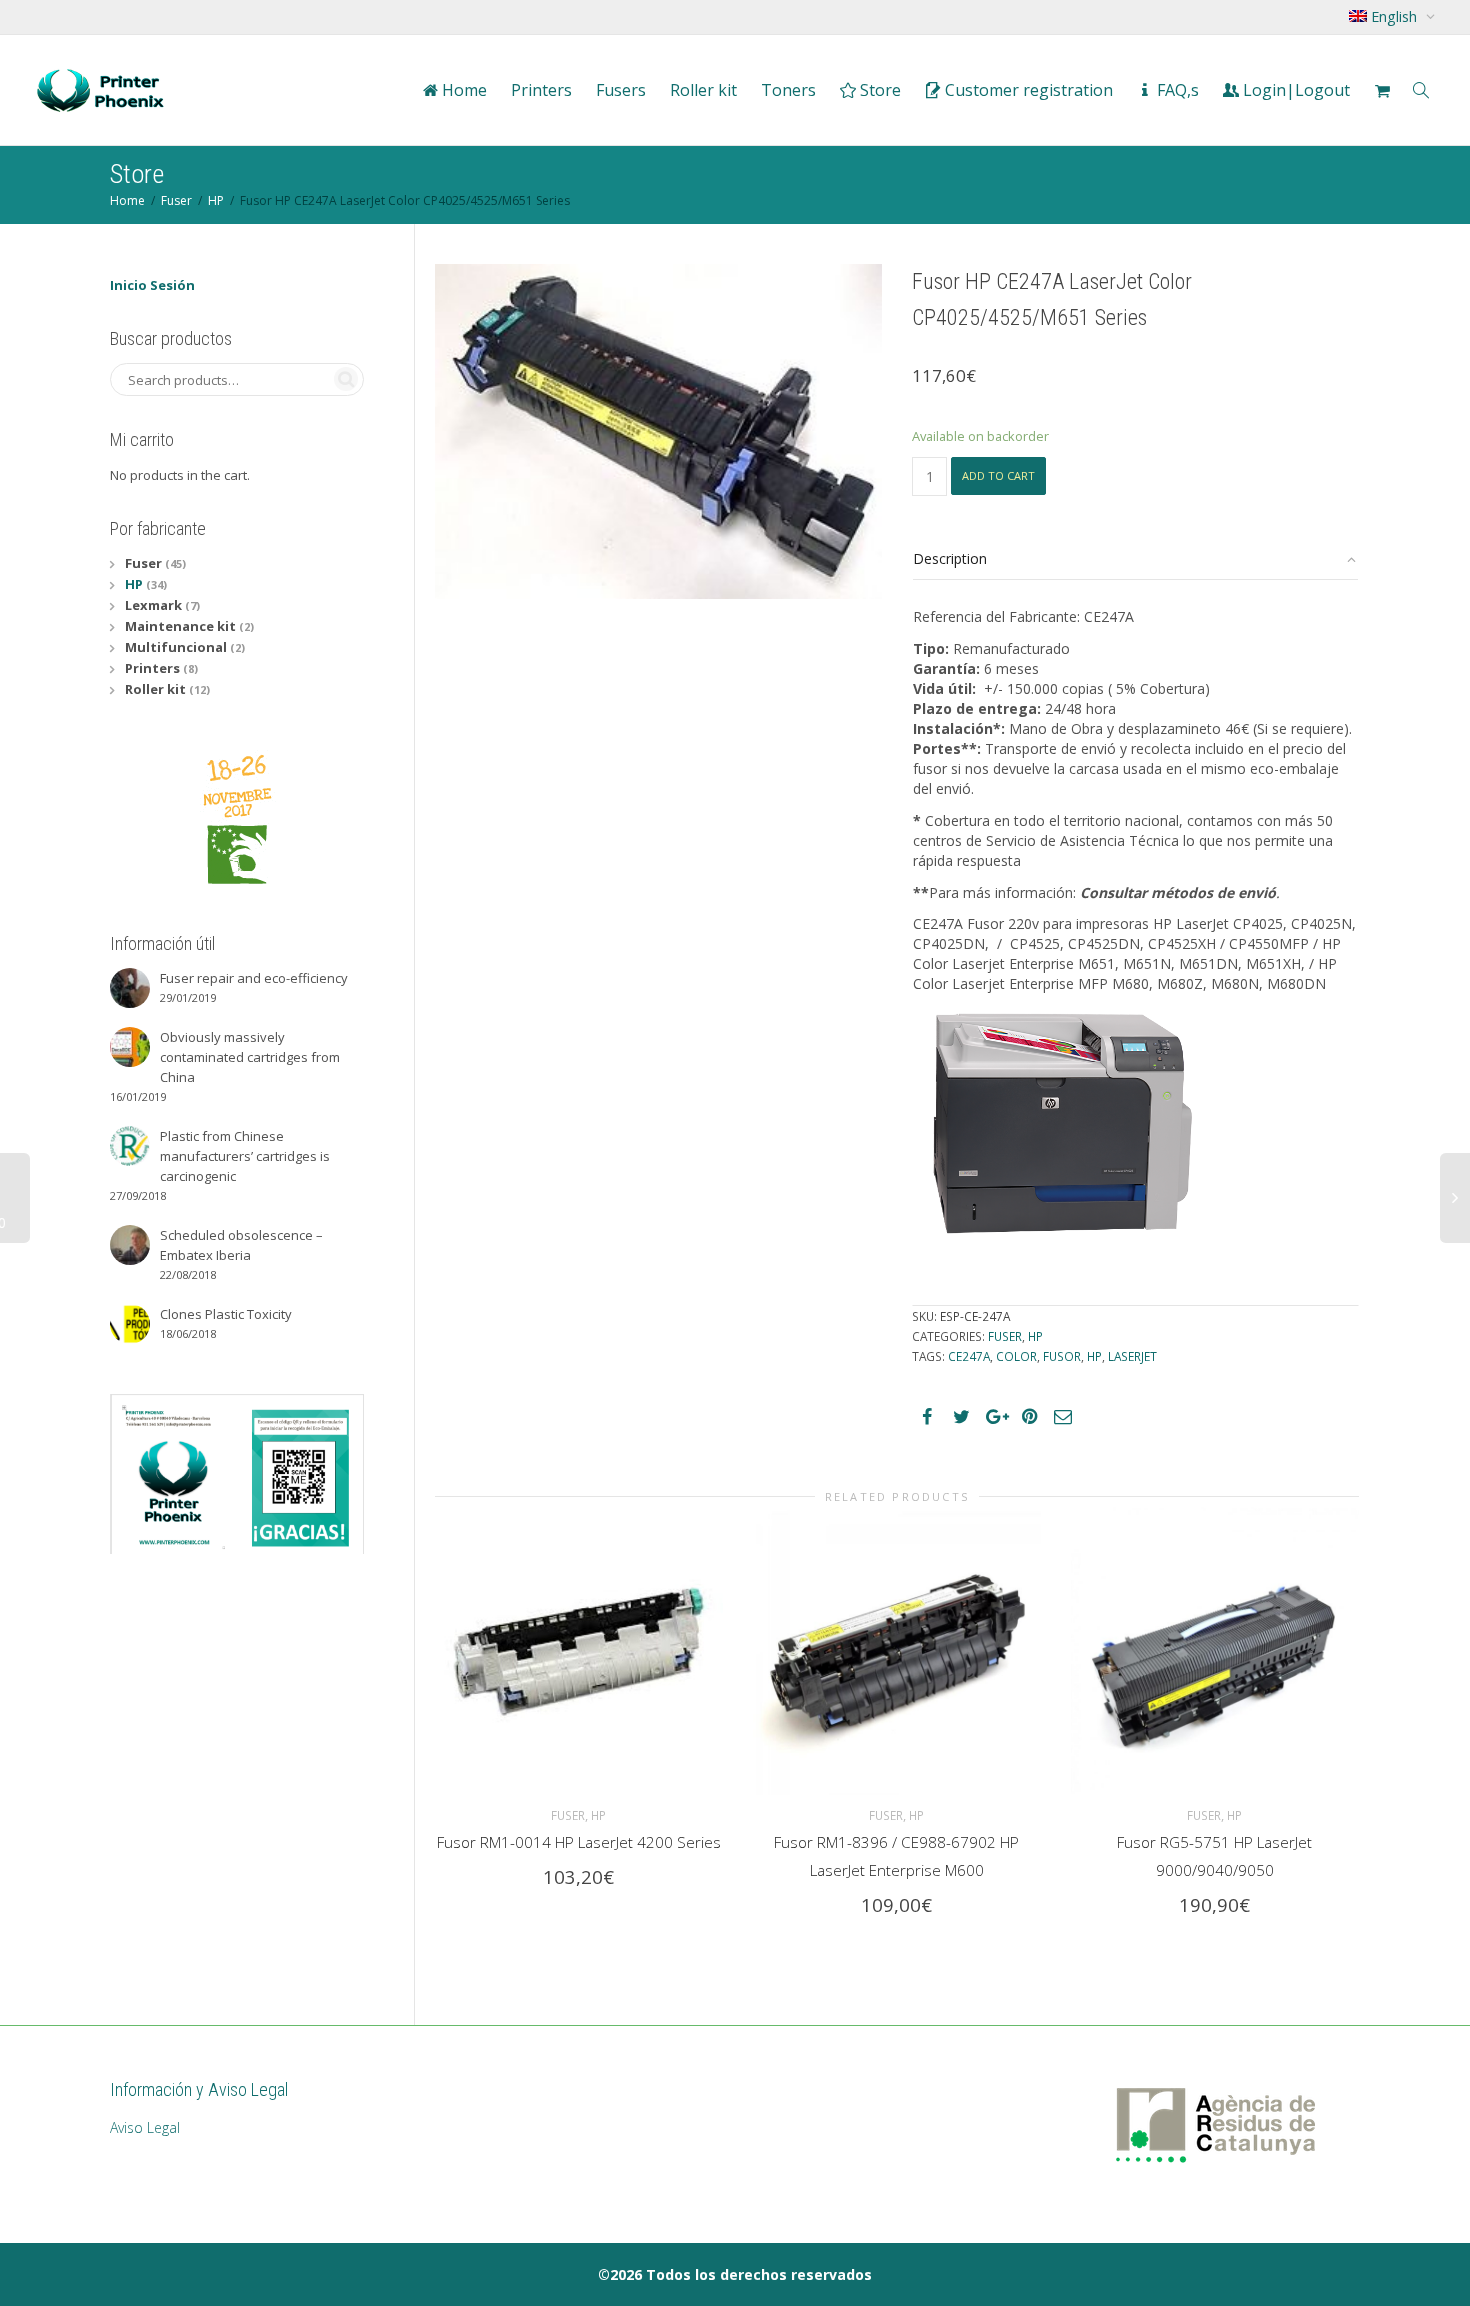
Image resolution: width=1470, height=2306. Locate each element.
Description (950, 558)
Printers (541, 90)
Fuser (176, 200)
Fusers (621, 90)
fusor (1062, 1356)
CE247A (969, 1356)
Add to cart (998, 475)
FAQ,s (1176, 90)
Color (1016, 1356)
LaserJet (1132, 1356)
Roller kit (703, 90)
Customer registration (1027, 90)
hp (1094, 1356)
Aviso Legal (145, 2127)
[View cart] (1382, 90)
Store (878, 90)
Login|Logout (1294, 90)
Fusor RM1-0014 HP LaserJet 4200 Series (579, 1842)
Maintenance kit (180, 626)
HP (216, 200)
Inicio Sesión (152, 285)
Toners (788, 90)
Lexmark (153, 605)
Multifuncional (176, 647)
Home (462, 90)
